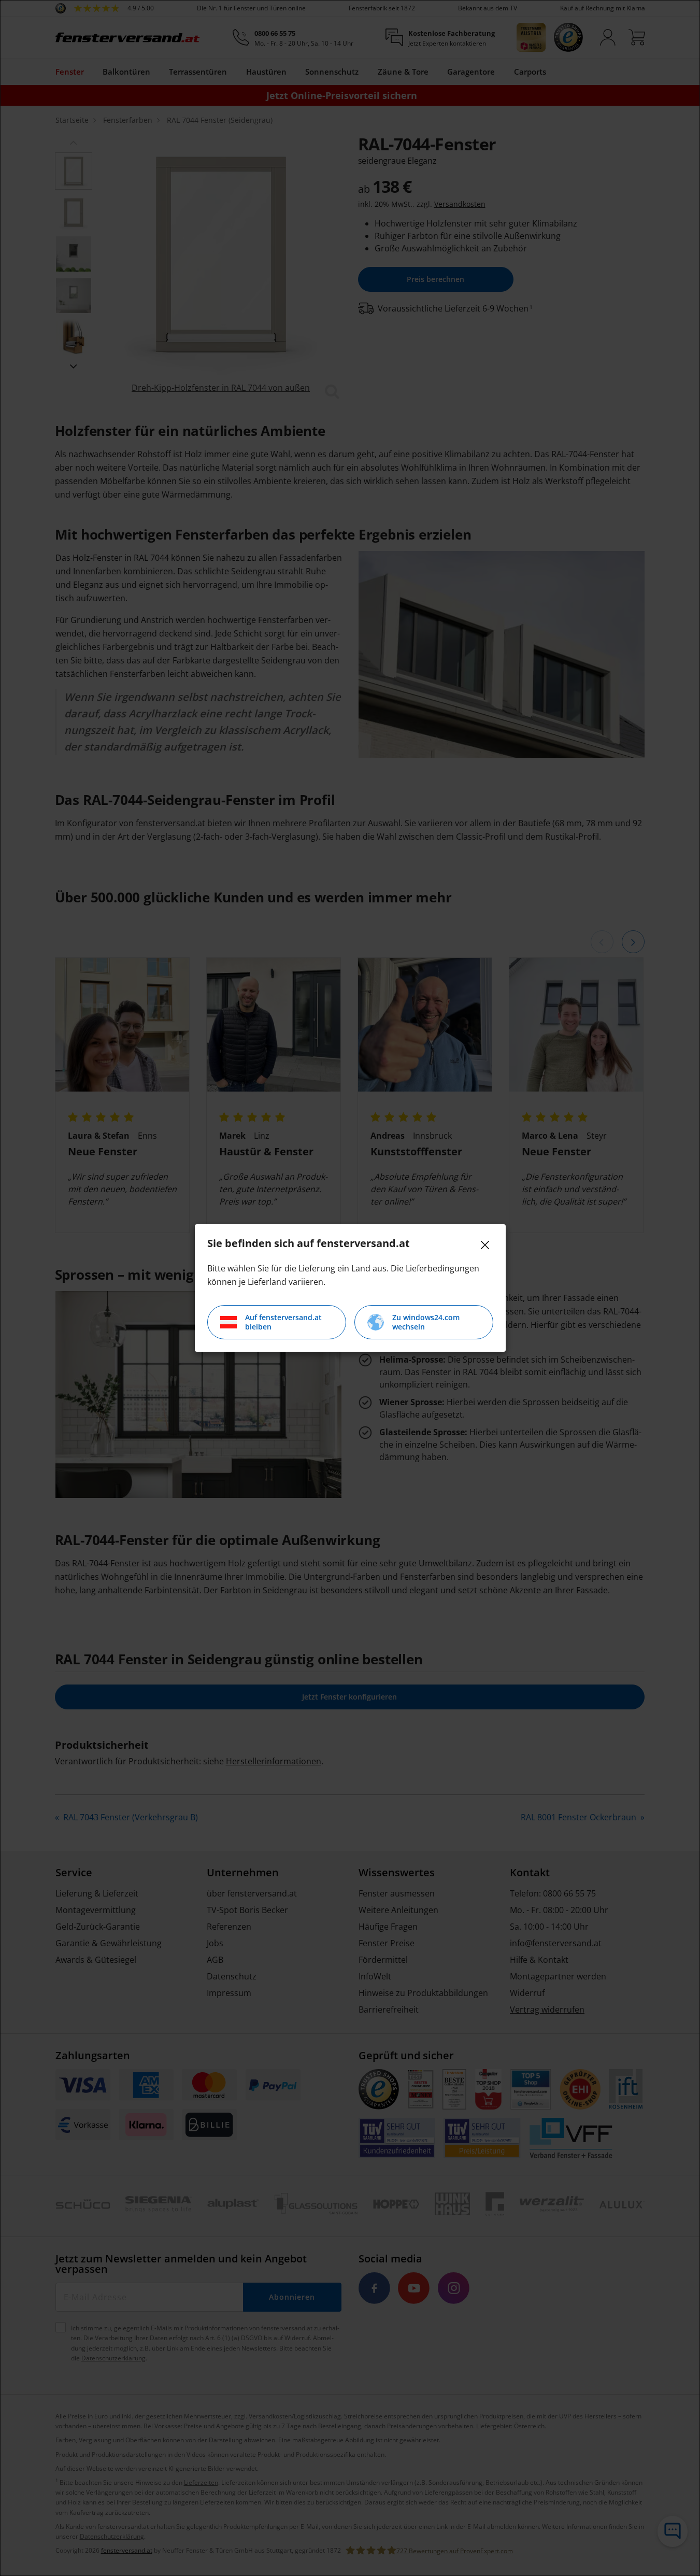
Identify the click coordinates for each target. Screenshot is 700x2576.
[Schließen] (485, 1245)
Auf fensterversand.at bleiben (283, 1322)
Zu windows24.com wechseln (426, 1322)
